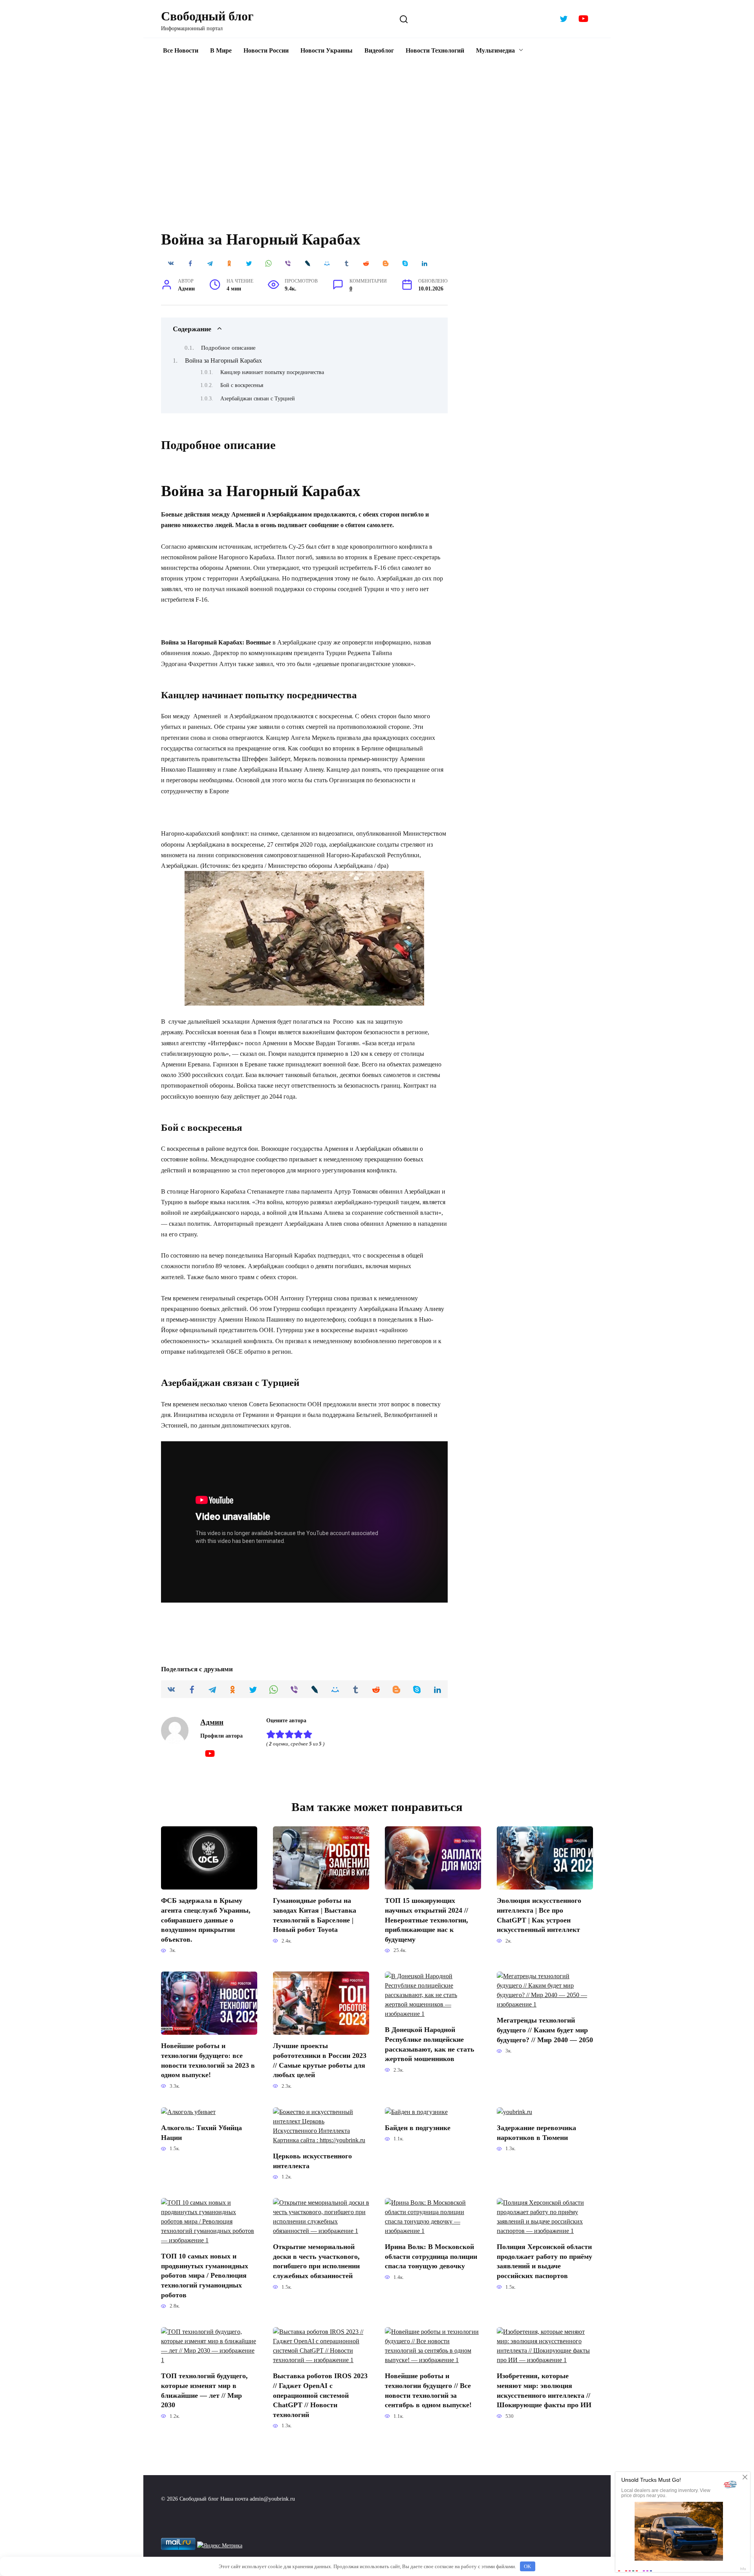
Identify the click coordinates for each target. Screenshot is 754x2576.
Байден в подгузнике (418, 2128)
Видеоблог (379, 50)
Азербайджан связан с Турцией (258, 398)
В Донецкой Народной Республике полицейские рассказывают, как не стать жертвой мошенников (430, 2044)
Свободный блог (207, 16)
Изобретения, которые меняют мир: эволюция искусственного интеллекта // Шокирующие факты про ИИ (544, 2390)
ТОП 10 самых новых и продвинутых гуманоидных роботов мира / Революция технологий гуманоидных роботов (205, 2276)
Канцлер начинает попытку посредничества (272, 372)
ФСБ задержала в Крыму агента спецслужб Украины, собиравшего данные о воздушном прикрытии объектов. (206, 1920)
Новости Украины (327, 50)
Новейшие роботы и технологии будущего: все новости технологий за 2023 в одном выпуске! (208, 2060)
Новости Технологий (435, 50)
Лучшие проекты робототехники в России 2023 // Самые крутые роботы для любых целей (320, 2060)
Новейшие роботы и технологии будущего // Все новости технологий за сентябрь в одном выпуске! (428, 2390)
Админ (212, 1722)
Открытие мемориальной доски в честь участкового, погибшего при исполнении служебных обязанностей (316, 2261)
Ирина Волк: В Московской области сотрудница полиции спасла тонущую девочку (431, 2256)
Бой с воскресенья (242, 385)
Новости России (266, 50)
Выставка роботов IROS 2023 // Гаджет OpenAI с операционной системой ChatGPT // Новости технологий (320, 2395)
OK (527, 2566)
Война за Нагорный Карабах (223, 361)
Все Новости (181, 50)
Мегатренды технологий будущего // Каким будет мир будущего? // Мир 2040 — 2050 (545, 2030)
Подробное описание (228, 348)
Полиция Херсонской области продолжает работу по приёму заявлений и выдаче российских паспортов (544, 2261)
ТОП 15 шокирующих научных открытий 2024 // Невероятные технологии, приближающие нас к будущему (426, 1920)
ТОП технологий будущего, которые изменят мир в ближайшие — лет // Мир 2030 (204, 2390)
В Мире (221, 50)
